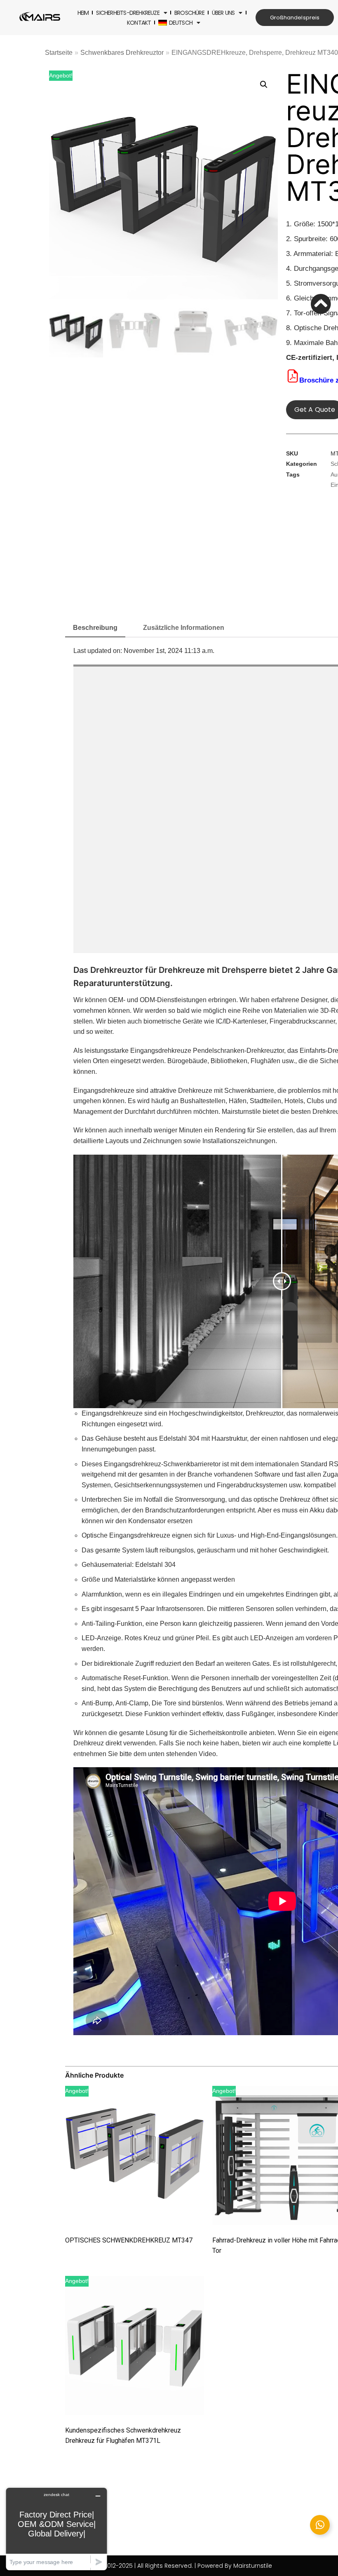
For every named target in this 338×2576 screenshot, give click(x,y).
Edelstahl (173, 1438)
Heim (83, 13)
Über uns (223, 13)
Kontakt (139, 23)
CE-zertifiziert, (310, 358)
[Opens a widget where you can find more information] (56, 2529)
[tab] (95, 628)
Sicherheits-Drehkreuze (128, 13)
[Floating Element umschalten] (320, 2525)
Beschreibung (95, 628)
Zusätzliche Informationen (184, 628)
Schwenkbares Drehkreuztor (122, 53)
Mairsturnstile (241, 1112)
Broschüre (189, 13)
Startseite (59, 53)
